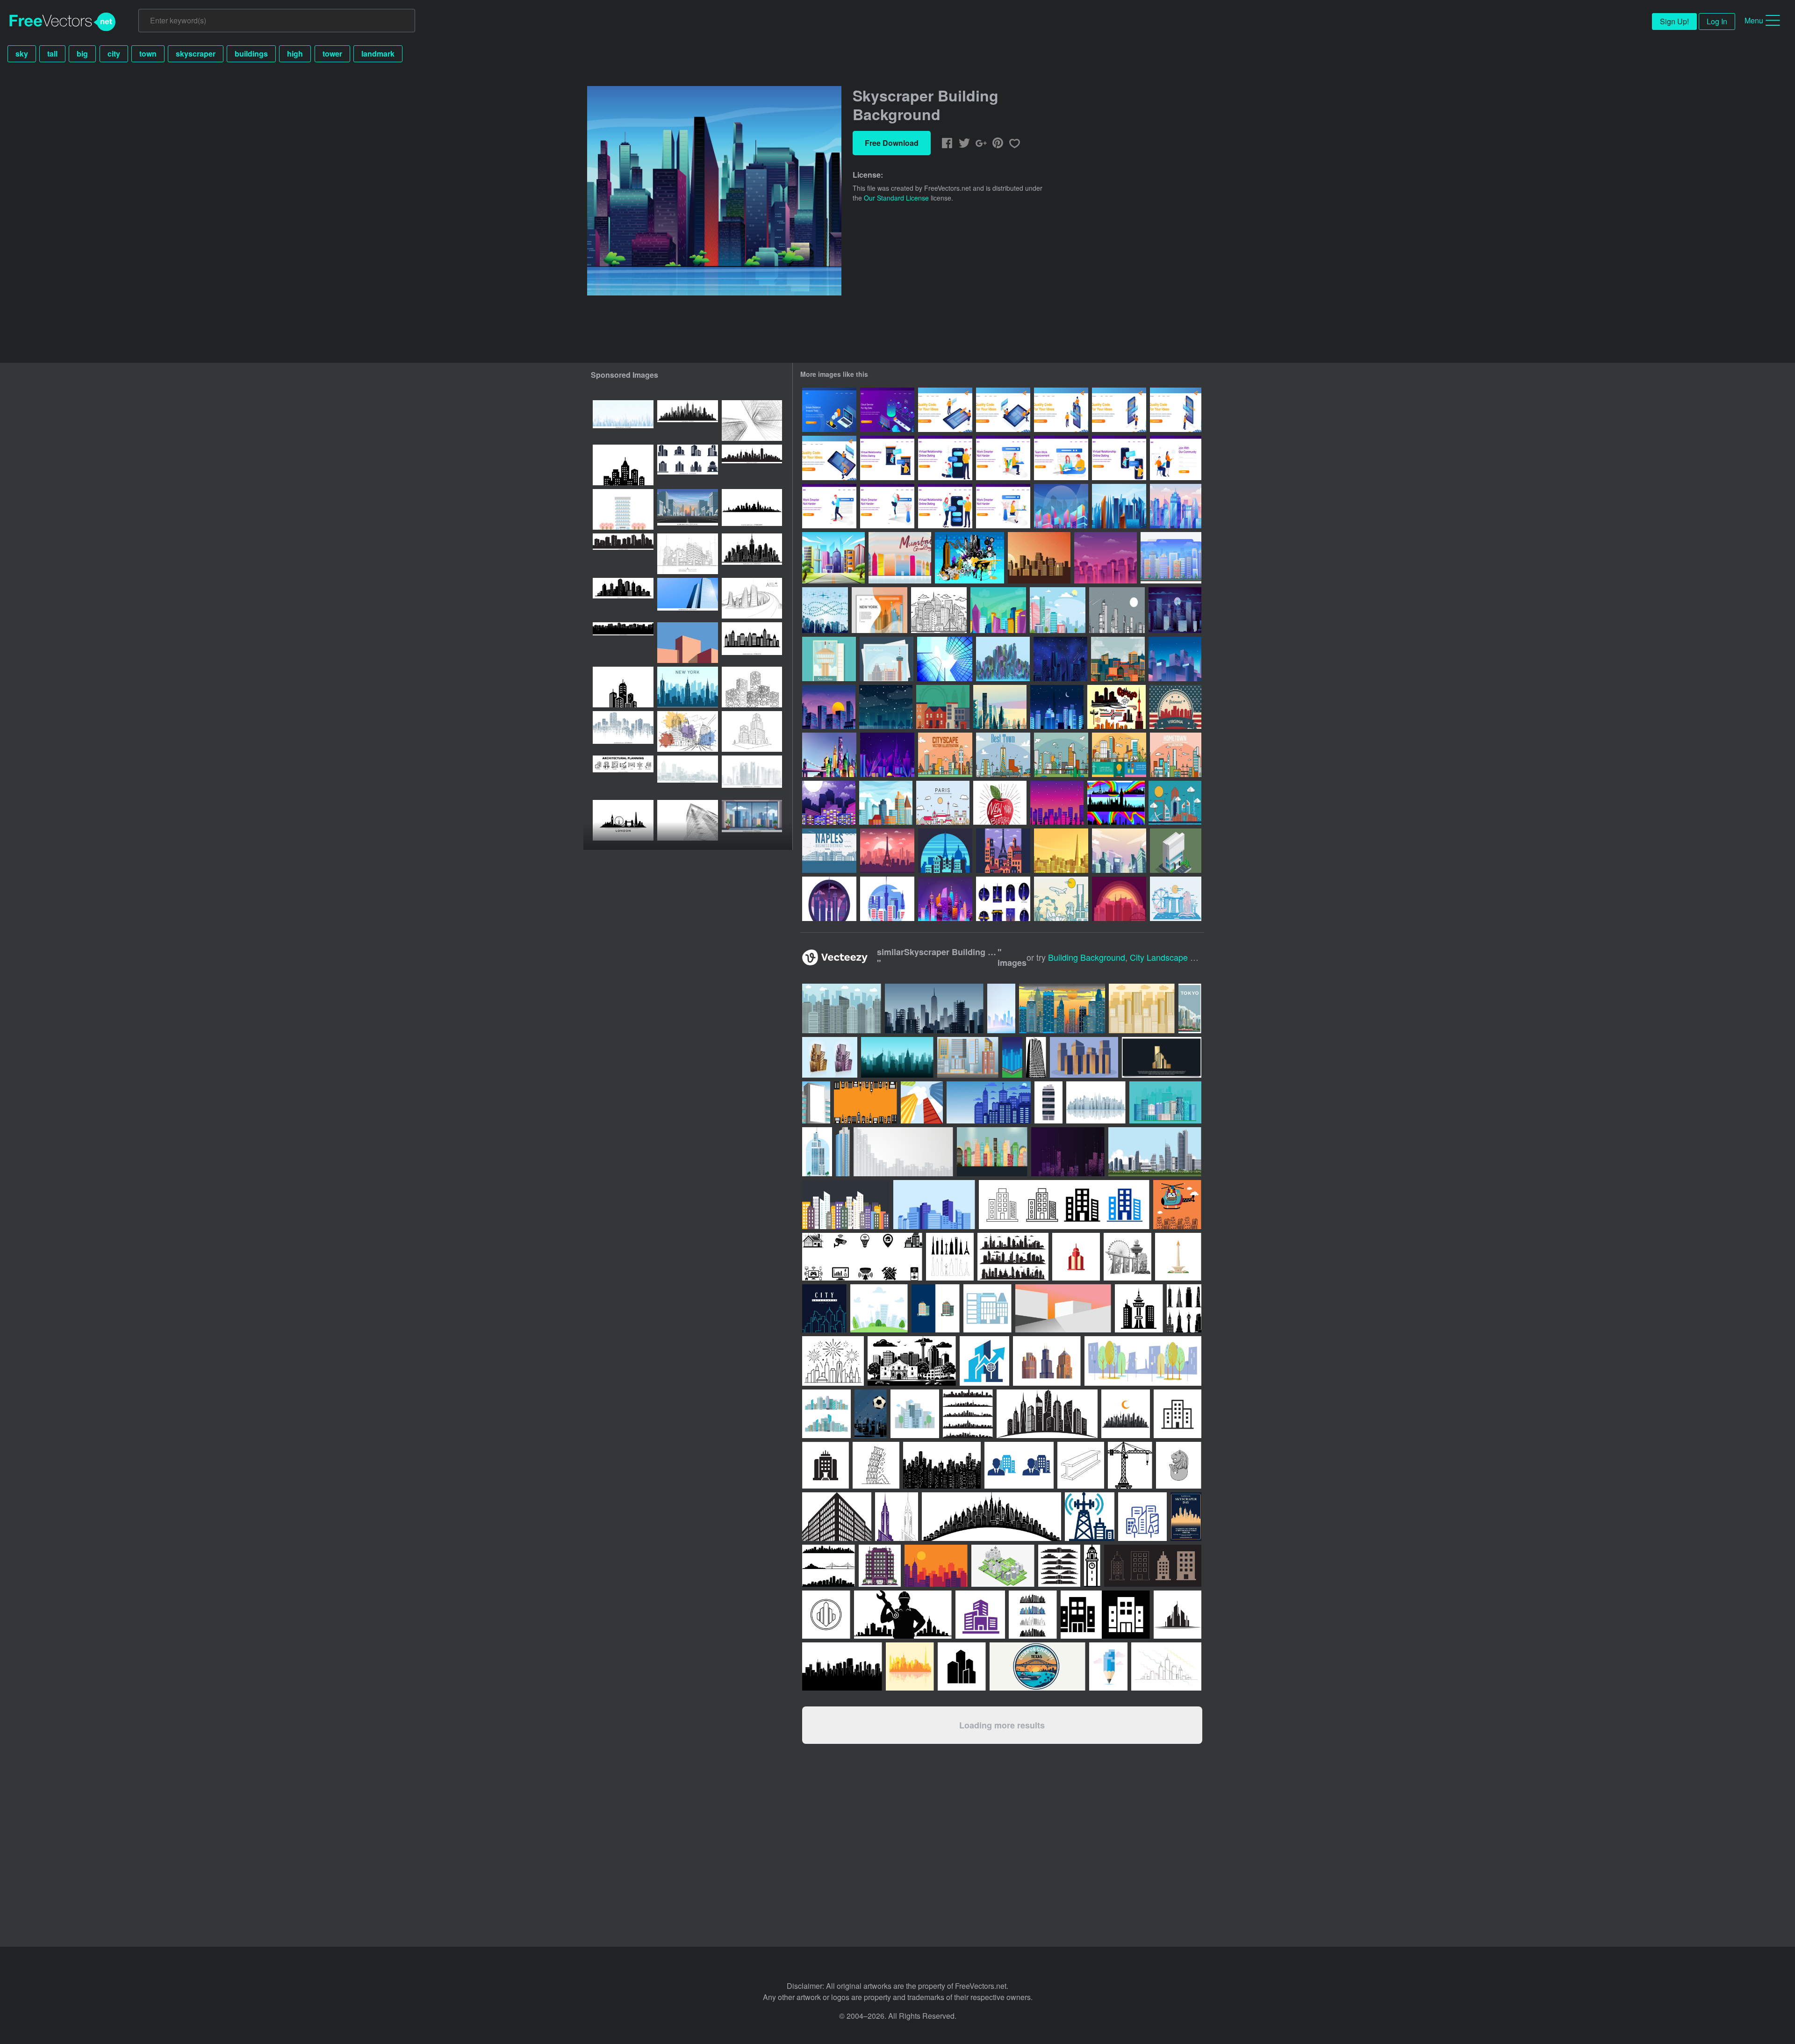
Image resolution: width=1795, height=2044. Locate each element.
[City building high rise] (843, 1152)
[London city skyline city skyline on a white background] (623, 820)
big (82, 54)
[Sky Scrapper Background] (1057, 803)
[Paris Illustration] (887, 851)
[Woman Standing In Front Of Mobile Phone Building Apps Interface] (1119, 410)
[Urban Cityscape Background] (1058, 610)
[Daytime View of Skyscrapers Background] (998, 610)
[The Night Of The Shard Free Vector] (1003, 899)
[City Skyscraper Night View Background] (829, 803)
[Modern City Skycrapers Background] (1061, 506)
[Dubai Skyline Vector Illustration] (829, 899)
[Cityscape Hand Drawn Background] (939, 610)
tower (332, 54)
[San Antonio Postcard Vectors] (829, 659)
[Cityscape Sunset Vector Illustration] (1039, 558)
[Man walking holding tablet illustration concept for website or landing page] (829, 506)
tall (52, 54)
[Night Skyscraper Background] (1060, 659)
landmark (378, 54)
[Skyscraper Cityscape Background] (887, 755)
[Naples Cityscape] (829, 851)
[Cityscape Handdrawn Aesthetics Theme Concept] (1117, 610)
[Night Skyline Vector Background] (886, 707)
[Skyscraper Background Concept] (1119, 851)
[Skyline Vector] (1116, 803)
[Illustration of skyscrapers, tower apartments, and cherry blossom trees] (623, 509)
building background (1087, 957)
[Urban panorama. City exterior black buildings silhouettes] (623, 598)
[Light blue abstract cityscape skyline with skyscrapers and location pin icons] (623, 421)
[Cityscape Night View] (829, 707)
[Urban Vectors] (969, 558)
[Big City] (825, 610)
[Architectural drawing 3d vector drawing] (752, 421)
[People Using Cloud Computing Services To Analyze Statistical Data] (887, 410)
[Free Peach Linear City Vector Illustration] (945, 755)
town (148, 54)
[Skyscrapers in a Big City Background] (1106, 558)
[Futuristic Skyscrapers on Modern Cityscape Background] (945, 899)
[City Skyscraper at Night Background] (1175, 610)
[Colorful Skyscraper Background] (829, 755)
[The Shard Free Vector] (1061, 851)
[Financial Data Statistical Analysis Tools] (829, 410)
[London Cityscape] (943, 707)
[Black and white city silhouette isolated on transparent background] (623, 643)
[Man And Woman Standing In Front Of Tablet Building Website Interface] (945, 410)
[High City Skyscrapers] (945, 659)
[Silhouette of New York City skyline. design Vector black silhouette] (752, 465)
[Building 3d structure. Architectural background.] (688, 820)
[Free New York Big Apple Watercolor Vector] (1000, 803)
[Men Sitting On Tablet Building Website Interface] (829, 458)
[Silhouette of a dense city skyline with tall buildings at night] (623, 554)
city (114, 54)
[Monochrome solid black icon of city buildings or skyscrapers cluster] (623, 687)
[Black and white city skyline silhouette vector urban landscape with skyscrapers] (623, 465)
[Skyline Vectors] (1116, 707)
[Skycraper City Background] (1171, 558)
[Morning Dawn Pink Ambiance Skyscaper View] (1176, 506)
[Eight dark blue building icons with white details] (688, 465)
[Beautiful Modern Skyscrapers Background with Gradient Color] (1000, 707)
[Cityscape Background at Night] (1175, 659)
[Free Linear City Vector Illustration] (1003, 755)
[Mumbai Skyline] (900, 558)
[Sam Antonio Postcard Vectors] (887, 659)
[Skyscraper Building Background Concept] (1119, 506)
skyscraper (196, 54)
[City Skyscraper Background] (886, 803)
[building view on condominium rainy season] (752, 820)
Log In (1717, 21)
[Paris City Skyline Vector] (943, 803)
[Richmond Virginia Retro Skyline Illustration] (1175, 707)
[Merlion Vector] (1176, 899)
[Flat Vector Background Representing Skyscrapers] (1118, 659)
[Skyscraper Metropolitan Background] (1057, 707)
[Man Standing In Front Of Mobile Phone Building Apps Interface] (1176, 410)
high (295, 54)
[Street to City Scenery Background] (833, 558)
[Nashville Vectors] (1119, 899)
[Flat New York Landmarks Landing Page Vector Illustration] (880, 610)
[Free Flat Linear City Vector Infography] (1119, 755)
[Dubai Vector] (1175, 803)
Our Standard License (896, 198)
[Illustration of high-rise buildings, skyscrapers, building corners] (688, 598)
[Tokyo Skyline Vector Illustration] (887, 899)
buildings (251, 54)
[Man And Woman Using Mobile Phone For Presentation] (1061, 410)
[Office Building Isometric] (1176, 851)
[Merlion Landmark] (1061, 899)
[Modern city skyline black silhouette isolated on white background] (752, 643)
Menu (1754, 20)
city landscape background (1182, 957)
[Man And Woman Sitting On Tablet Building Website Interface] (1003, 410)
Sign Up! (1674, 21)
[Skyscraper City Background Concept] (1003, 659)
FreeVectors (63, 22)
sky (22, 54)
